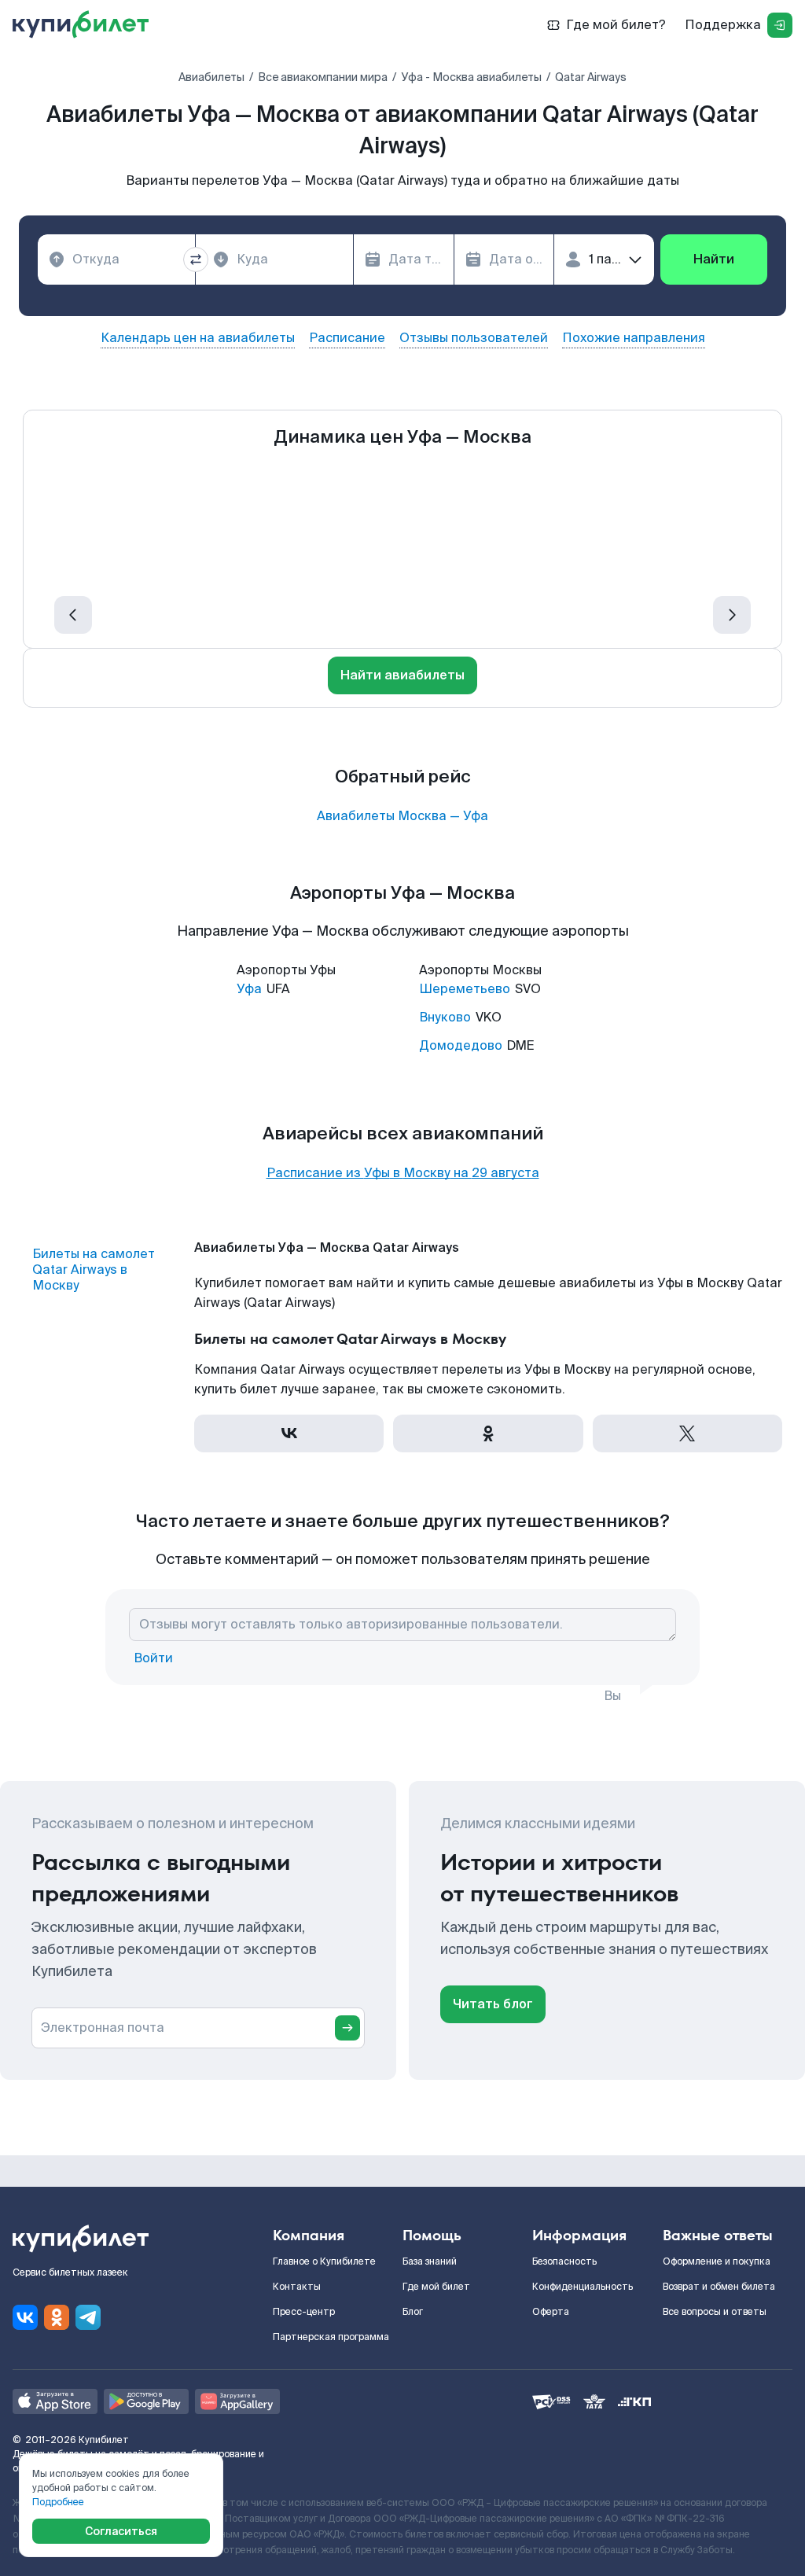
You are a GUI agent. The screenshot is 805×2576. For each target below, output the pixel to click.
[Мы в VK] (25, 2317)
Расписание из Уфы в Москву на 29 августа (403, 1173)
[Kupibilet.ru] (87, 25)
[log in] (780, 25)
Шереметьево (465, 989)
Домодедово (461, 1045)
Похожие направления (634, 338)
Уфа (249, 989)
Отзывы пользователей (474, 338)
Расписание (347, 338)
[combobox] (116, 259)
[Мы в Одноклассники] (57, 2317)
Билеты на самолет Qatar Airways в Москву (94, 1270)
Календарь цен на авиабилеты (198, 338)
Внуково (445, 1017)
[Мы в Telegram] (88, 2317)
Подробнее (58, 2502)
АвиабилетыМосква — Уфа (402, 816)
